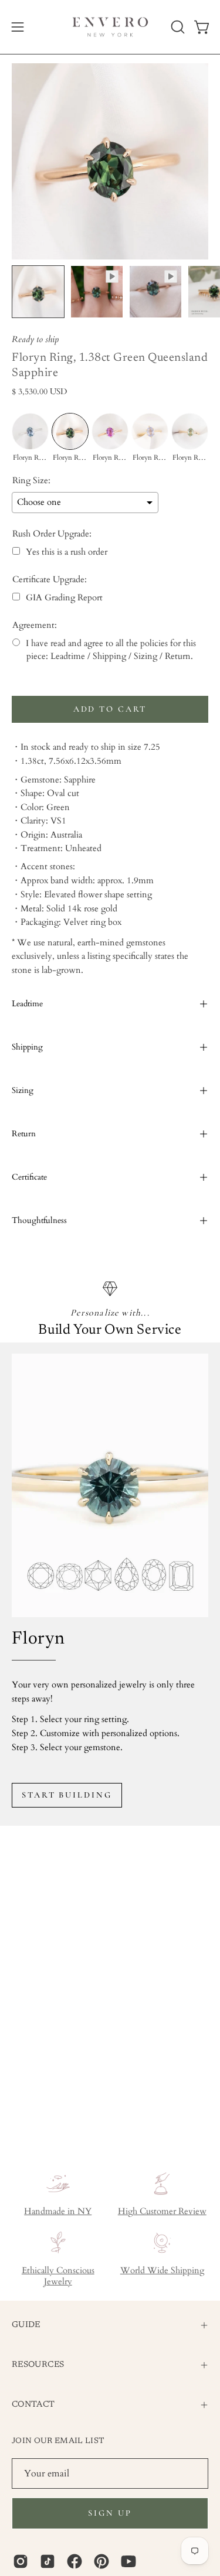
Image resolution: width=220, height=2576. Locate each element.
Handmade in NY (58, 2211)
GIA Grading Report (64, 598)
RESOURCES (38, 2365)
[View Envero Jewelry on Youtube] (128, 2561)
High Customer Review (162, 2211)
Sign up (110, 2513)
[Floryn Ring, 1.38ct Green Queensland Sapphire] (38, 292)
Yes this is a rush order (67, 552)
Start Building (67, 1795)
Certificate (29, 1177)
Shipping (27, 1047)
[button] (177, 27)
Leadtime (27, 1004)
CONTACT (33, 2405)
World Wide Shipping (162, 2271)
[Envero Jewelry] (110, 27)
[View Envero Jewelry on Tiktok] (48, 2561)
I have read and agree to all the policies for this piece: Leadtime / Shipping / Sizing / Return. (111, 650)
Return (24, 1134)
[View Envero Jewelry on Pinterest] (101, 2561)
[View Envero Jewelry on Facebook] (75, 2561)
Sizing (23, 1090)
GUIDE (26, 2325)
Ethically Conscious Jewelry (58, 2276)
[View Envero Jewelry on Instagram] (21, 2561)
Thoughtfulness (39, 1220)
